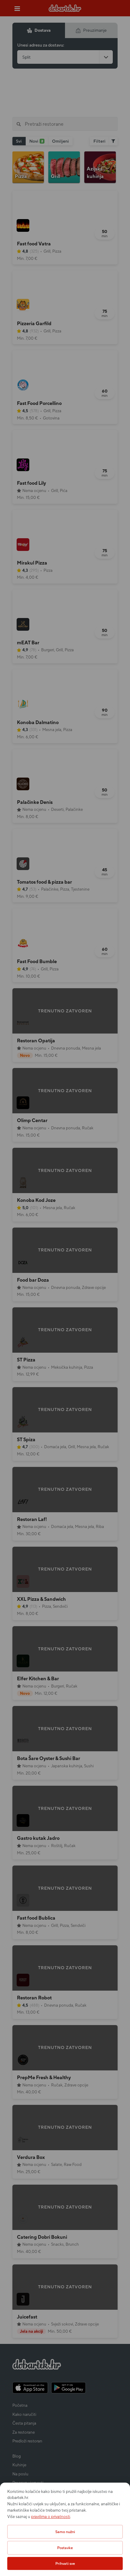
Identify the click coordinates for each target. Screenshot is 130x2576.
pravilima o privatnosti (51, 2517)
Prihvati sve (65, 2563)
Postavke (65, 2548)
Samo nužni (65, 2532)
